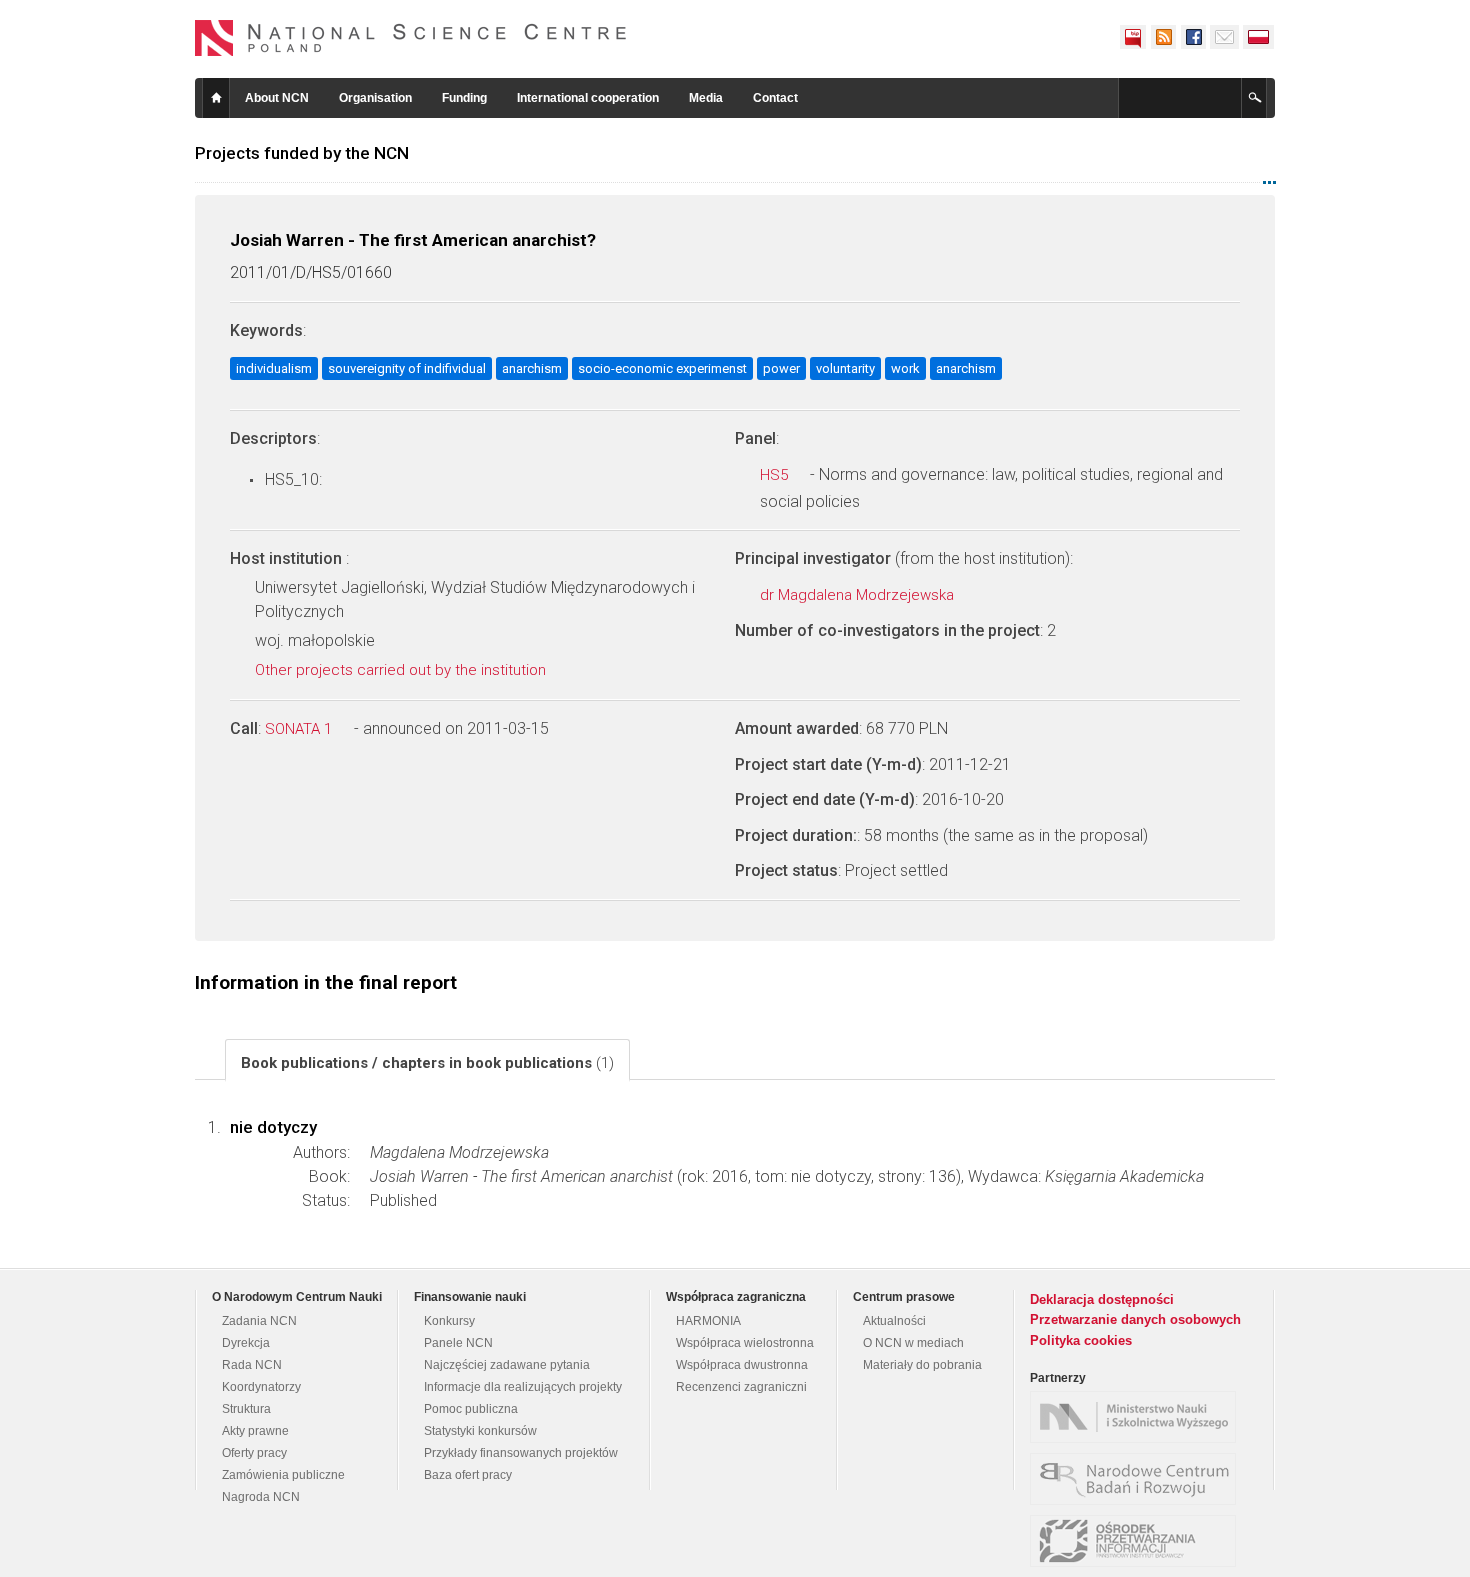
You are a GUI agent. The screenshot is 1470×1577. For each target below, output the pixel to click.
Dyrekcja (246, 1343)
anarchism (532, 368)
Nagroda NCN (261, 1497)
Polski (1259, 37)
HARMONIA (708, 1321)
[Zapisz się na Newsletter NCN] (1224, 37)
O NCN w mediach (913, 1343)
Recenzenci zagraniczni (741, 1387)
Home (216, 98)
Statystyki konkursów (480, 1431)
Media (706, 98)
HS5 (776, 475)
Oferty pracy (254, 1453)
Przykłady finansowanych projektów (521, 1453)
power (781, 368)
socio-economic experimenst (662, 368)
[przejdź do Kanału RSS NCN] (1163, 37)
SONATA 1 (300, 729)
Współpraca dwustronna (742, 1365)
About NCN (277, 98)
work (905, 368)
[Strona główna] (411, 38)
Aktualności (894, 1321)
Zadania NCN (259, 1321)
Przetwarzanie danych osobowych (1135, 1319)
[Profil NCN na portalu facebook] (1193, 37)
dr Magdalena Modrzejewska (859, 595)
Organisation (375, 98)
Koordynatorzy (261, 1387)
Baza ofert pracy (468, 1475)
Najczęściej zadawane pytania (507, 1365)
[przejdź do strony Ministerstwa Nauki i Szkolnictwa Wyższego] (1138, 1417)
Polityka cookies (1081, 1340)
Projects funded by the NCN (302, 153)
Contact (775, 98)
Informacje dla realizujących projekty (523, 1387)
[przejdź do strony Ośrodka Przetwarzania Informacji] (1138, 1541)
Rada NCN (252, 1365)
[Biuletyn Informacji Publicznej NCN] (1133, 37)
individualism (274, 368)
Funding (464, 98)
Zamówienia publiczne (283, 1475)
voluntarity (845, 368)
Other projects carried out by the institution (402, 670)
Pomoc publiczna (471, 1409)
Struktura (246, 1409)
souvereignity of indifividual (407, 368)
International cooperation (588, 98)
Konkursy (449, 1321)
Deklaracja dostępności (1102, 1299)
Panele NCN (458, 1343)
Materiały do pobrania (922, 1365)
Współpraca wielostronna (745, 1343)
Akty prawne (255, 1431)
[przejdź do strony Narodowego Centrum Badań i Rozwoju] (1138, 1479)
